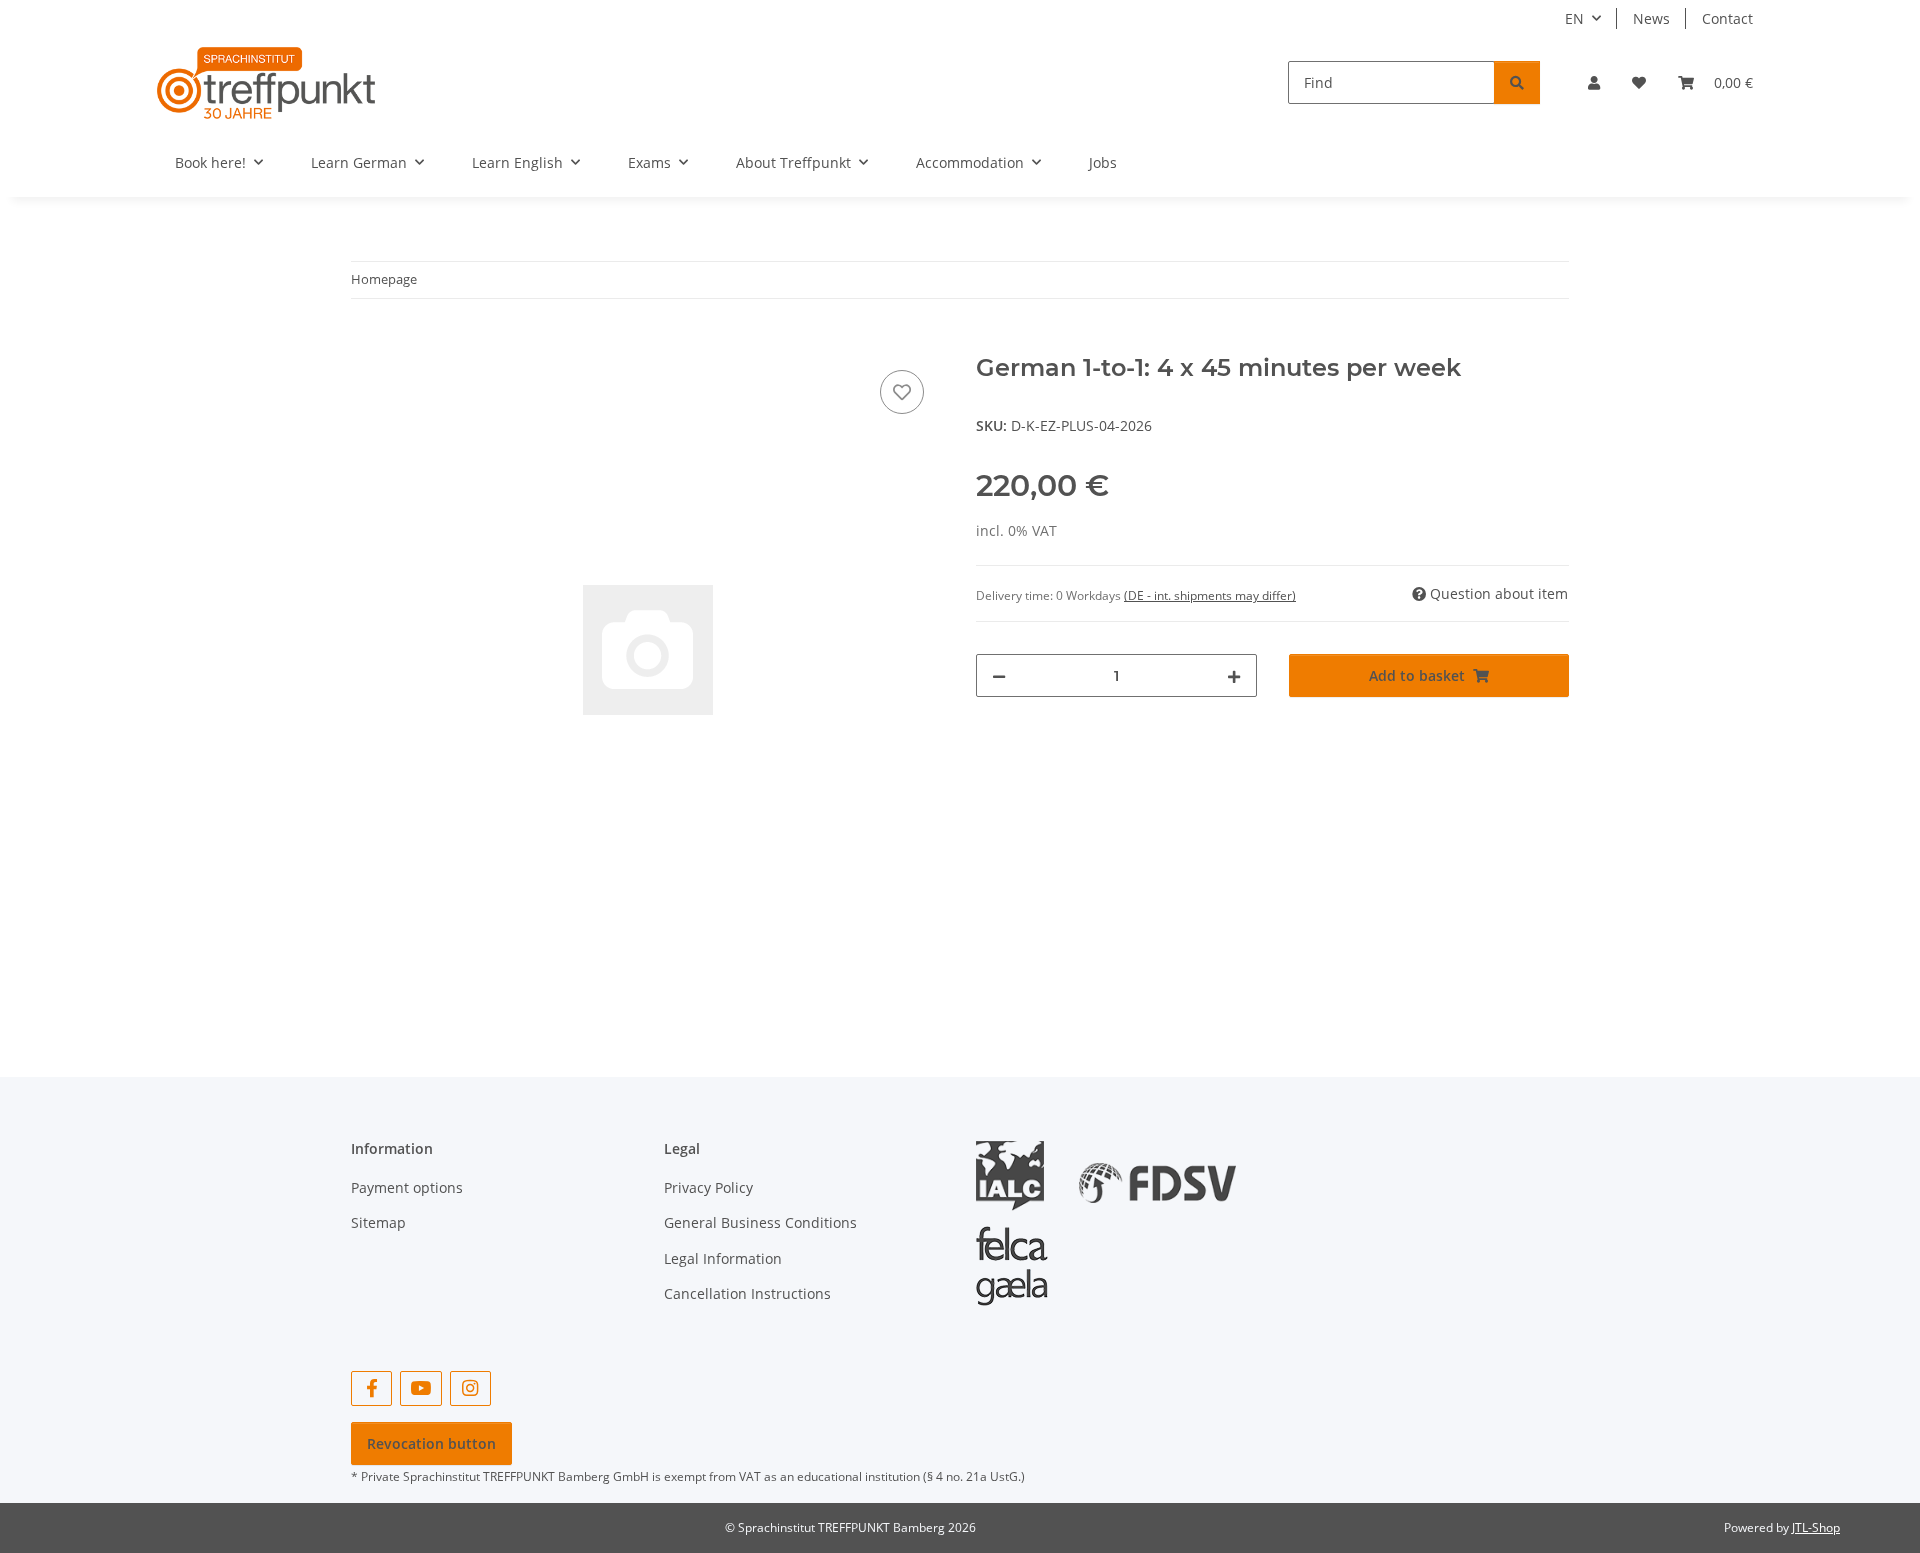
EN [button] (1574, 18)
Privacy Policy (708, 1187)
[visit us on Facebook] (371, 1388)
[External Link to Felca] (1012, 1256)
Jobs (1103, 162)
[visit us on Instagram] (470, 1388)
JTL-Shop (1816, 1527)
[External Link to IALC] (1017, 1174)
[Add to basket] (367, 343)
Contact (1727, 18)
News (1651, 18)
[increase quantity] (1234, 675)
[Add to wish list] (902, 392)
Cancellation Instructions (747, 1293)
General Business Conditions (760, 1222)
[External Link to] (1157, 1174)
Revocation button (431, 1443)
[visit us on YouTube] (420, 1388)
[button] (1594, 82)
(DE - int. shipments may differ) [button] (1210, 595)
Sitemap (378, 1222)
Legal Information (723, 1258)
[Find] (1517, 82)
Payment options (407, 1187)
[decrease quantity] (999, 675)
